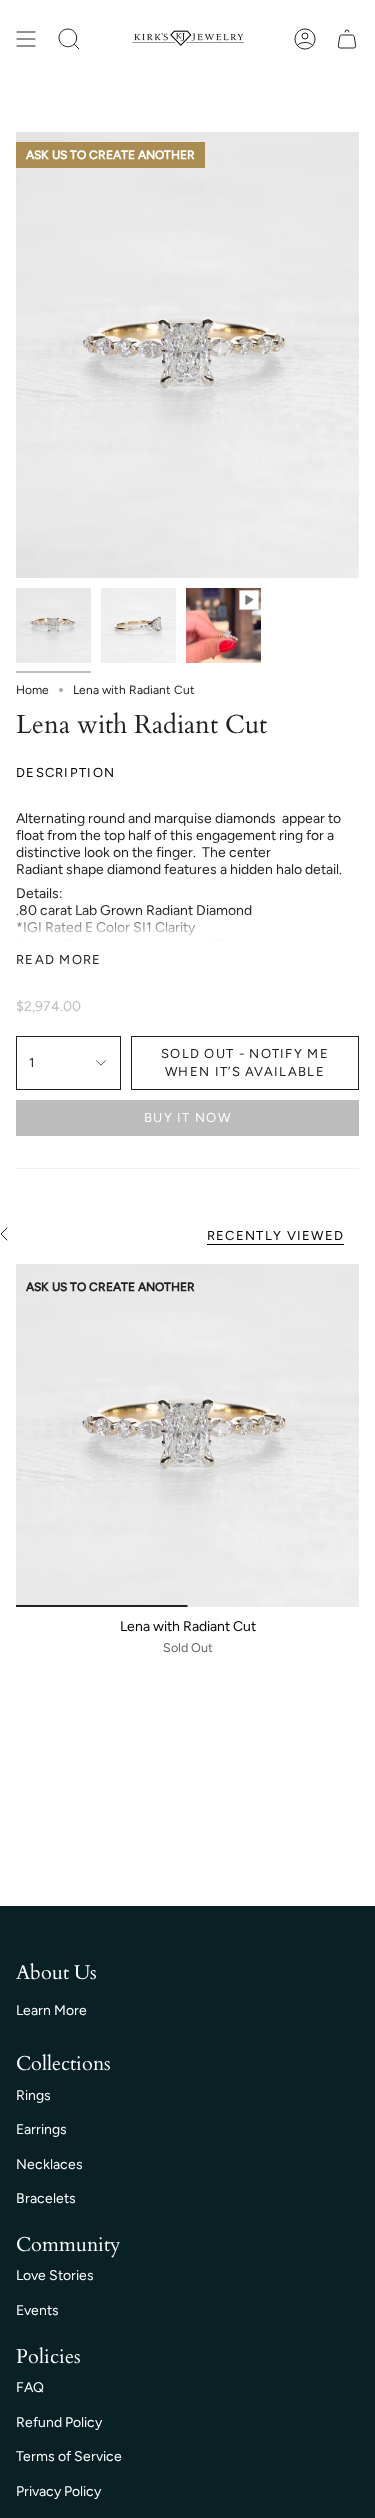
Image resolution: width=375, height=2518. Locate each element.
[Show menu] (26, 39)
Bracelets (46, 2198)
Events (37, 2310)
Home (32, 690)
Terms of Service (69, 2456)
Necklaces (49, 2164)
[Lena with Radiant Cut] (187, 1435)
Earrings (41, 2129)
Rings (33, 2095)
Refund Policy (59, 2422)
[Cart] (347, 39)
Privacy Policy (58, 2491)
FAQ (30, 2387)
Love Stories (55, 2275)
